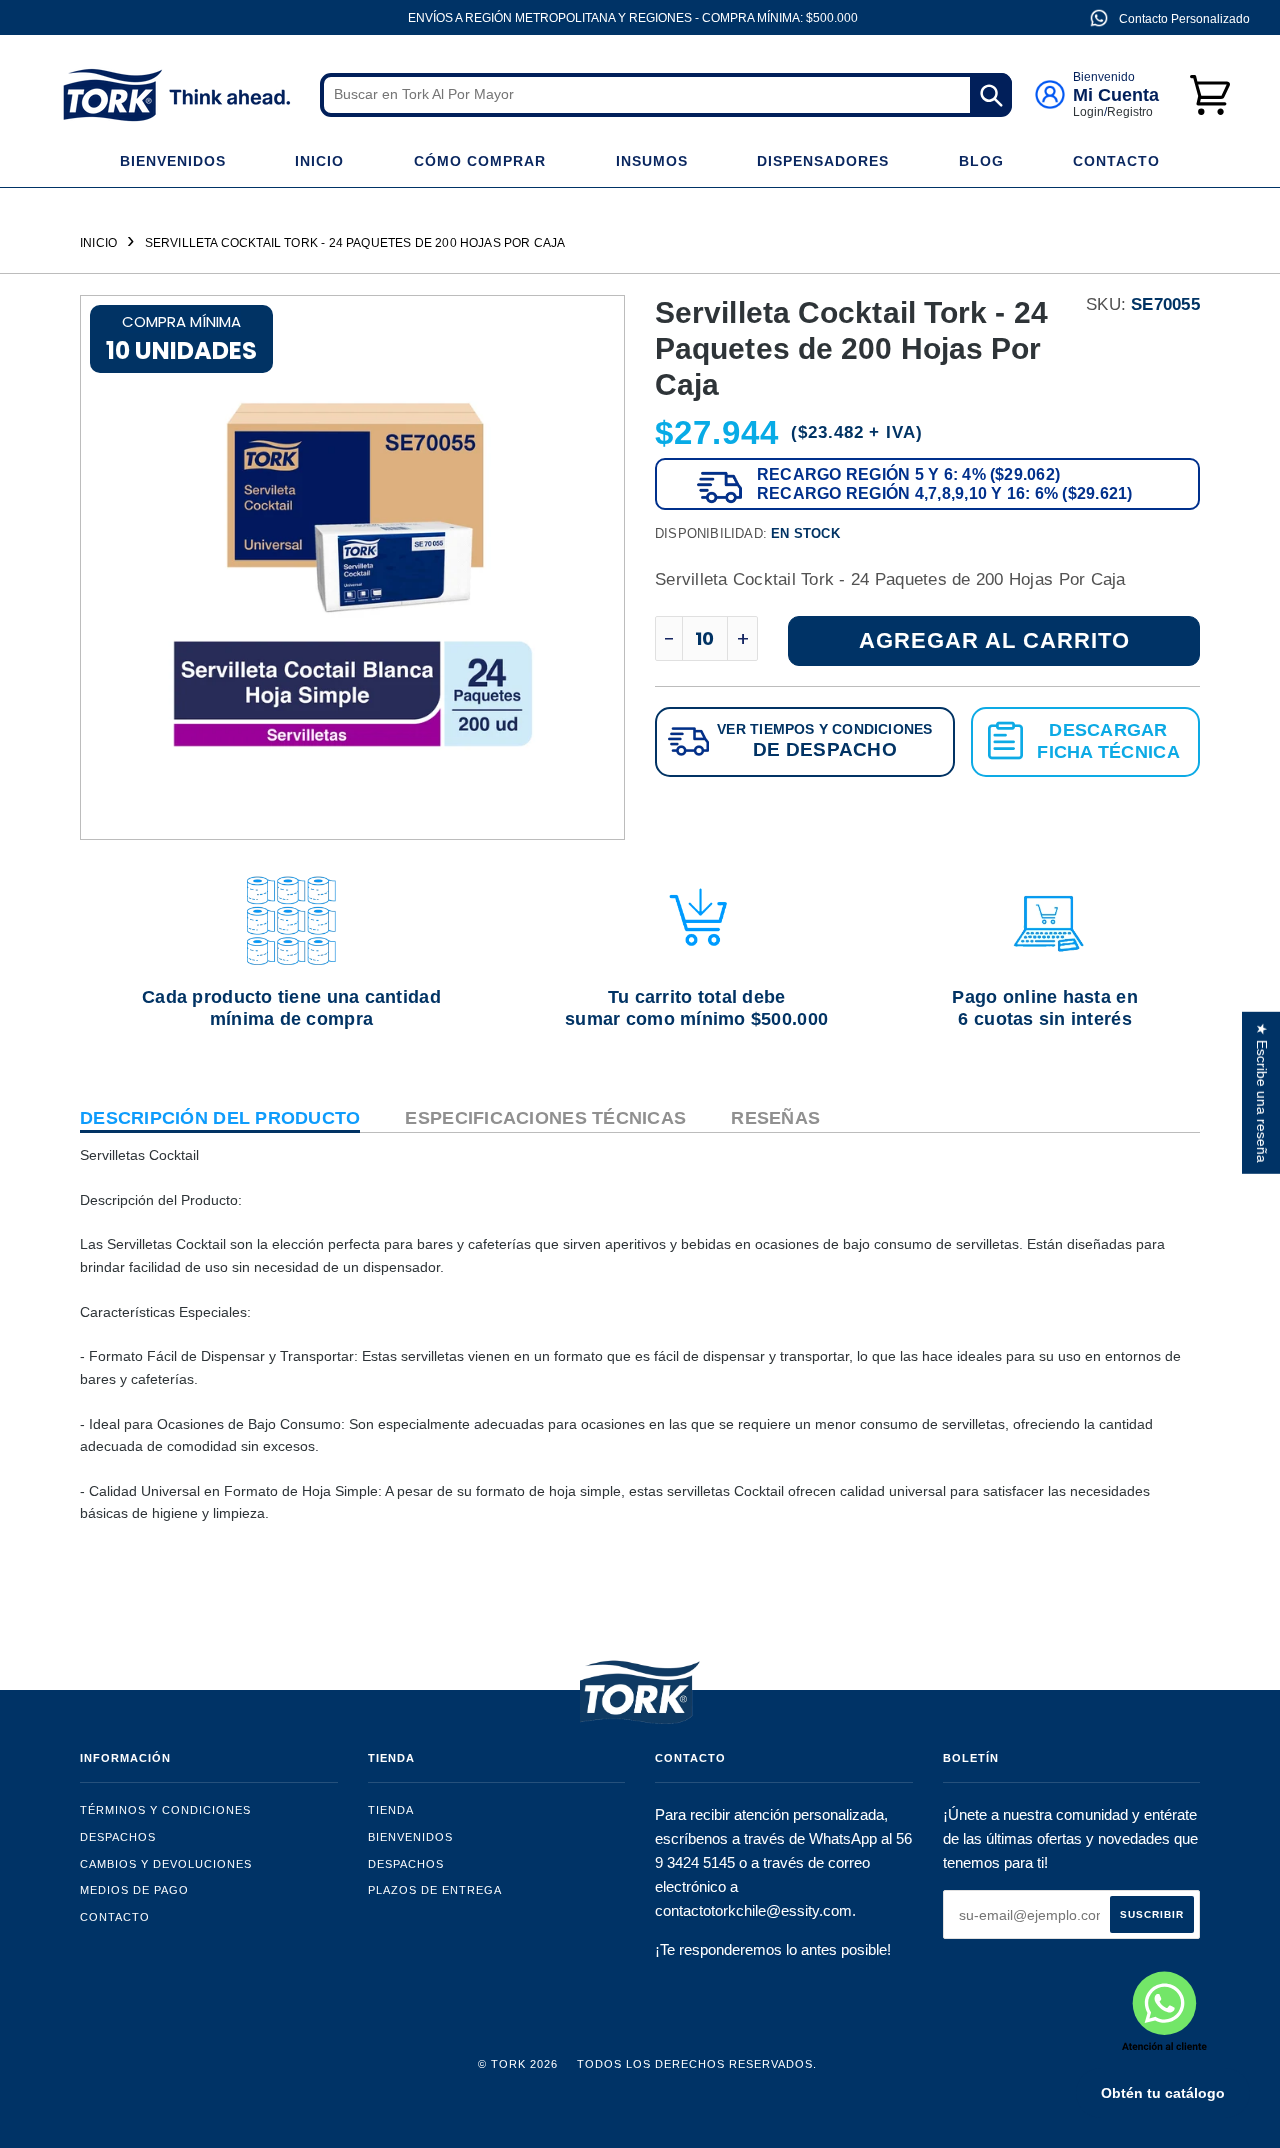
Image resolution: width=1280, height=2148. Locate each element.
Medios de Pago (134, 1890)
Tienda (391, 1810)
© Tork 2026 (518, 2064)
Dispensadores (823, 161)
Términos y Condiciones (165, 1810)
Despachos (118, 1837)
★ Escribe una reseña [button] (1262, 1093)
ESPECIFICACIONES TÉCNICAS (545, 1118)
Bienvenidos (173, 161)
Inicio (319, 161)
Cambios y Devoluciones (166, 1864)
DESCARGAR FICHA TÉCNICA (1108, 741)
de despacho (825, 749)
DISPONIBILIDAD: (747, 533)
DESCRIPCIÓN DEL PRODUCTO (220, 1118)
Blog (981, 161)
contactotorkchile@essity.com (753, 1910)
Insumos (652, 161)
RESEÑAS (775, 1118)
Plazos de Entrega (435, 1890)
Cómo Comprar (480, 161)
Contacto (1116, 161)
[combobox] (666, 95)
